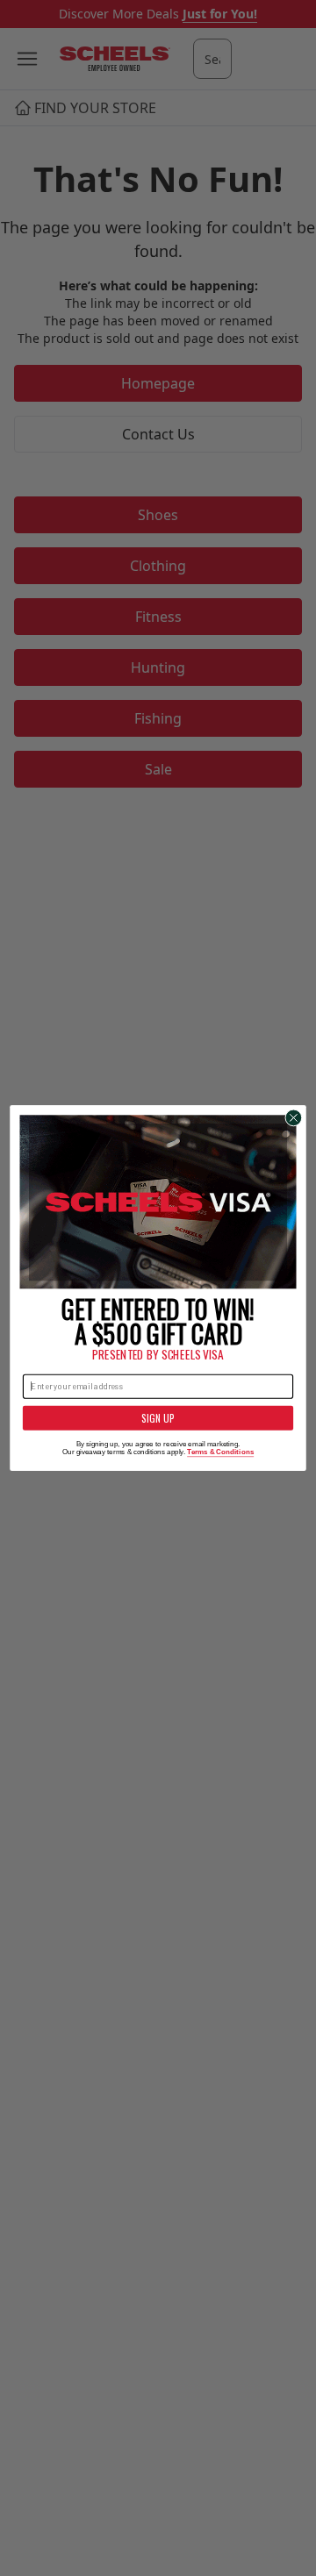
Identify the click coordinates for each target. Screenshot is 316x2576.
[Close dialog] (294, 1118)
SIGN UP (158, 1418)
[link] (158, 1202)
